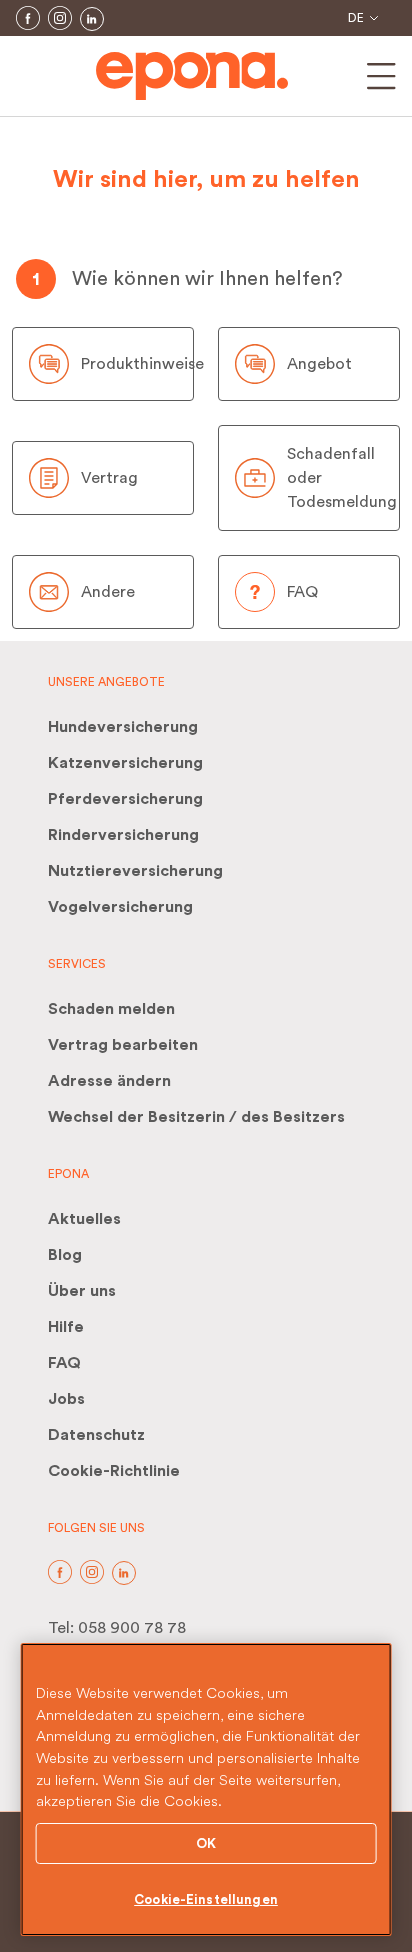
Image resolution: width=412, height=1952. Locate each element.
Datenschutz (96, 1435)
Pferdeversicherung (125, 799)
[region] (206, 1789)
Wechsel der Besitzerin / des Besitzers (196, 1117)
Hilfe (66, 1327)
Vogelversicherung (120, 907)
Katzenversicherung (125, 763)
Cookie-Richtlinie (114, 1471)
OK (206, 1843)
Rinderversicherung (123, 835)
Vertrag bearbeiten (123, 1045)
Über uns (82, 1291)
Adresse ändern (109, 1081)
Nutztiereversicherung (135, 871)
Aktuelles (84, 1219)
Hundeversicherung (123, 727)
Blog (65, 1255)
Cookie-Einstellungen (206, 1899)
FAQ (64, 1363)
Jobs (66, 1399)
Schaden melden (111, 1009)
